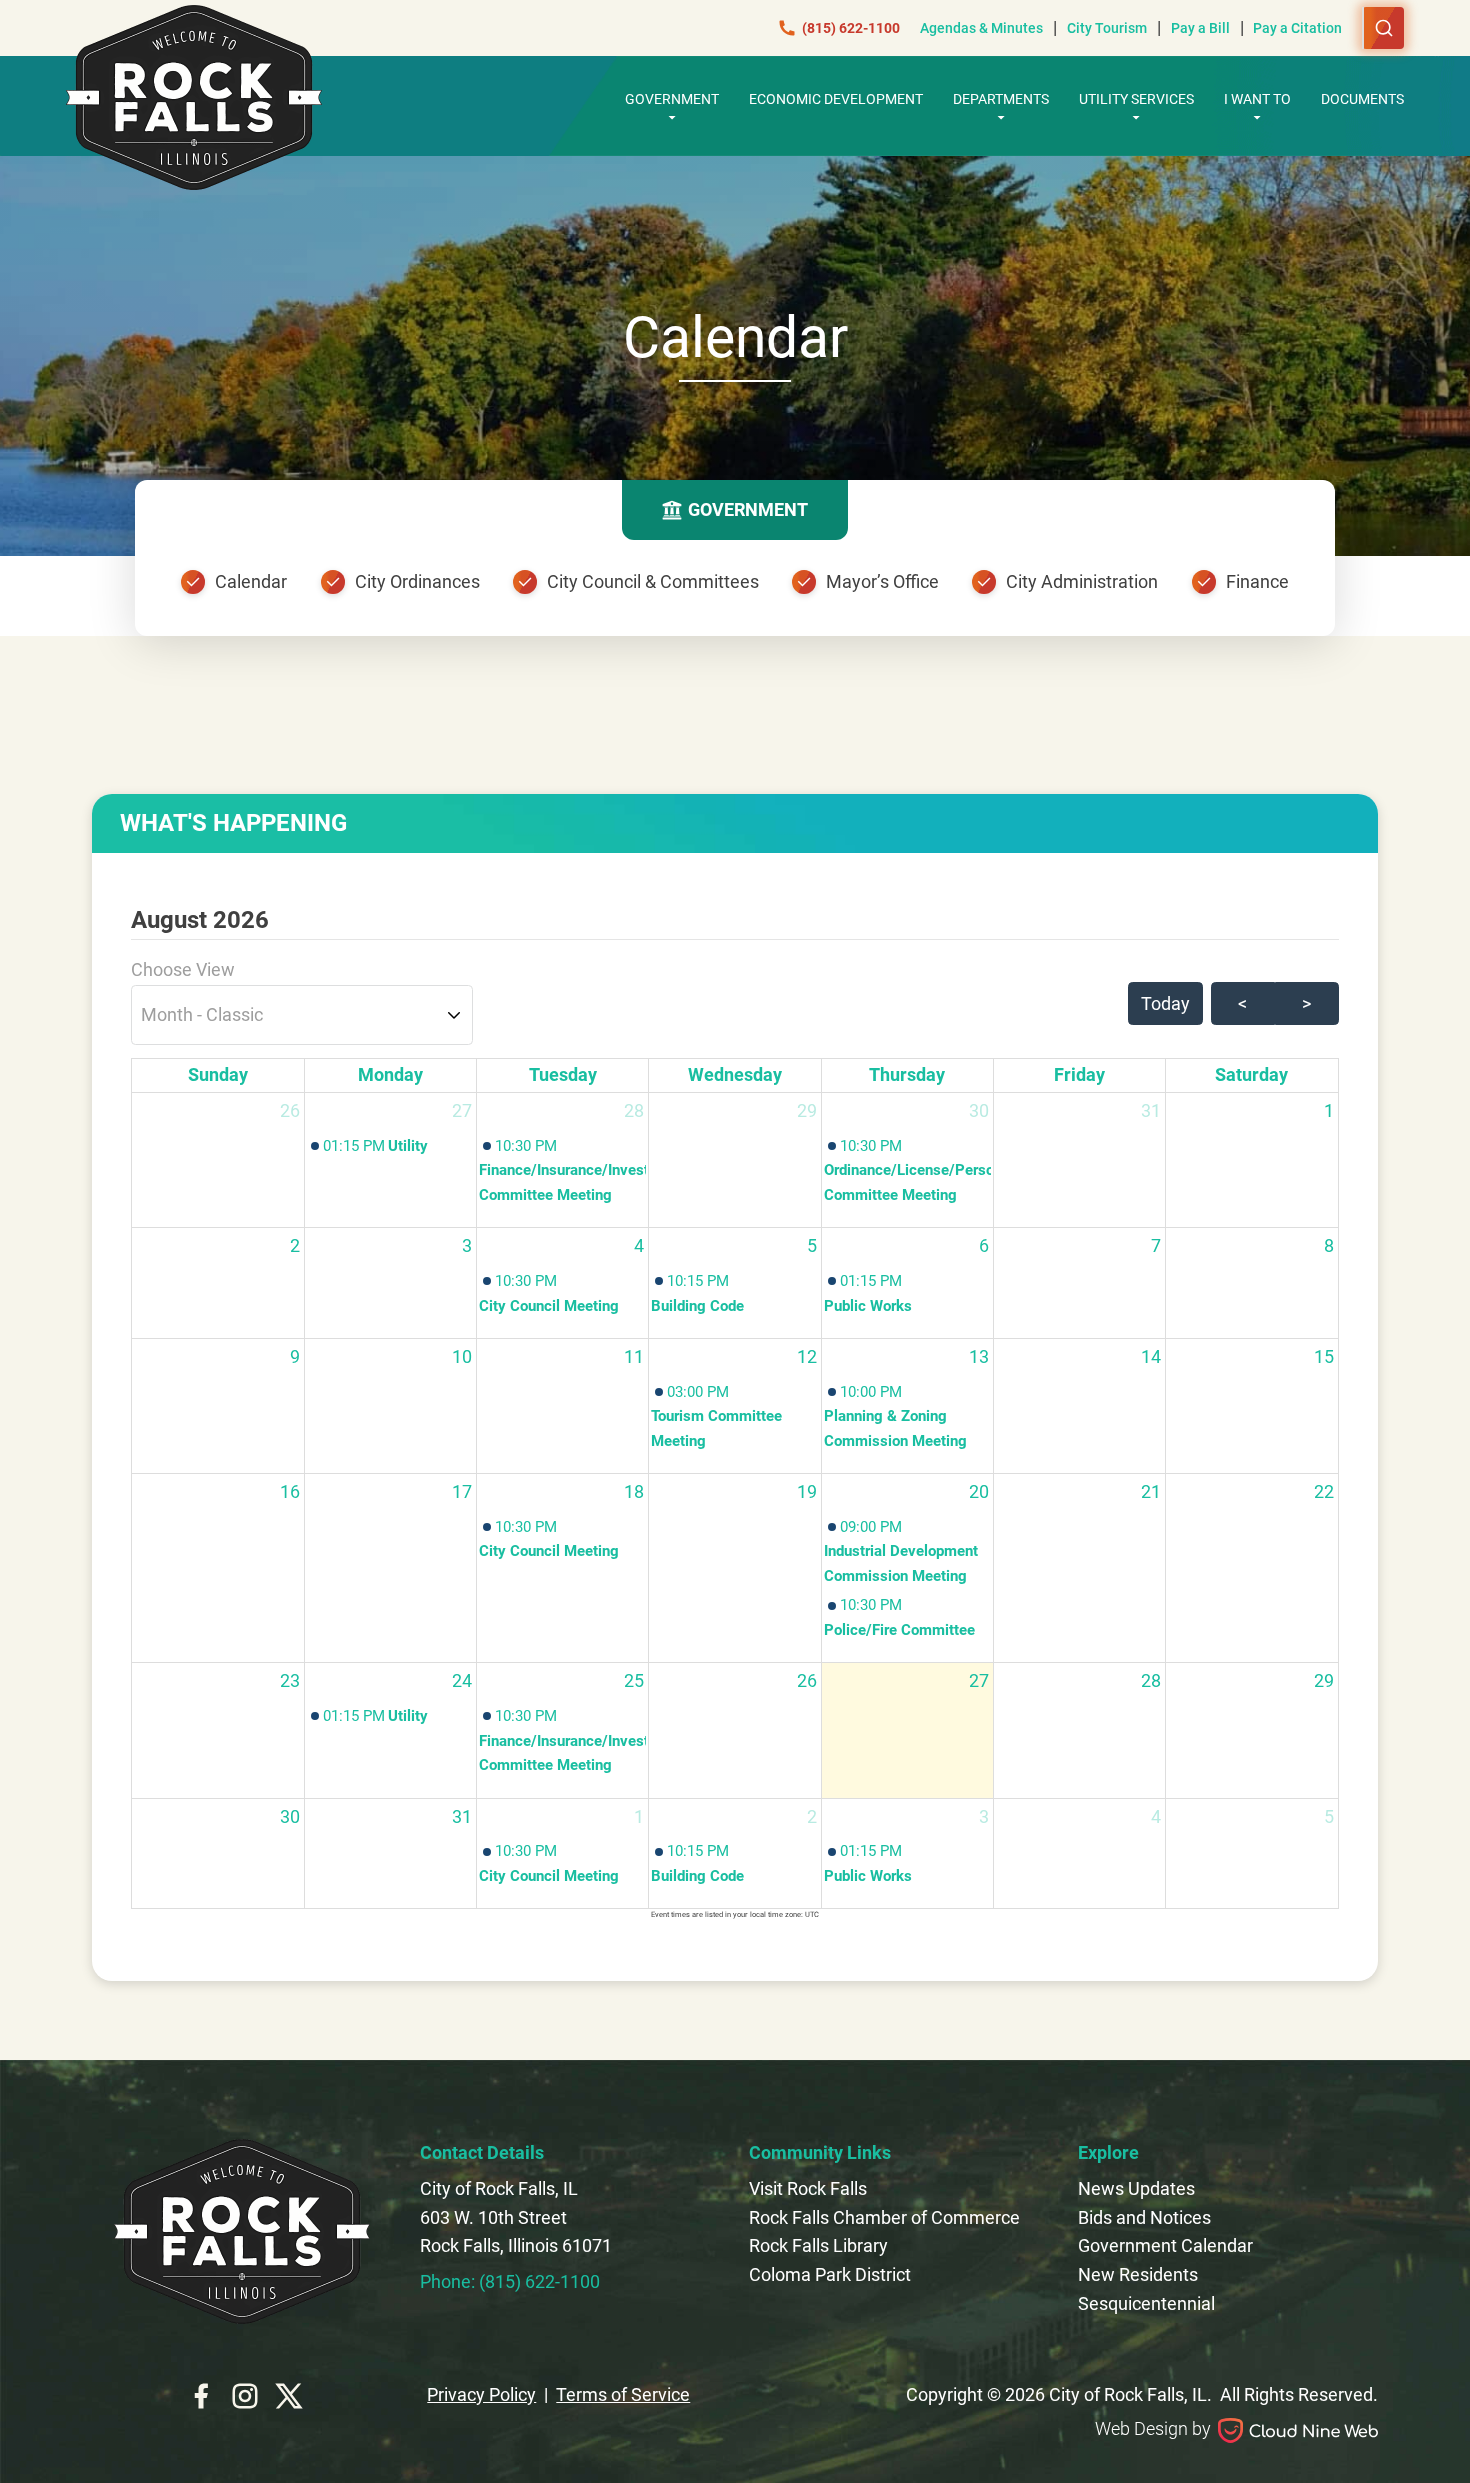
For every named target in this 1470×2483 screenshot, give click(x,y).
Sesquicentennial (1146, 2303)
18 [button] (634, 1491)
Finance (1257, 581)
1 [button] (1329, 1110)
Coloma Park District (830, 2274)
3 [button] (467, 1245)
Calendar (251, 581)
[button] (390, 1146)
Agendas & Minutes (981, 28)
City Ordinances (417, 581)
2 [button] (295, 1245)
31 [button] (1151, 1110)
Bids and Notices (1144, 2217)
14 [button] (1151, 1356)
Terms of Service (623, 2394)
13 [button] (979, 1356)
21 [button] (1151, 1491)
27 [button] (462, 1110)
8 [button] (1329, 1245)
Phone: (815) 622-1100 (510, 2281)
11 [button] (634, 1356)
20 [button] (979, 1491)
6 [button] (984, 1245)
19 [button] (807, 1491)
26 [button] (290, 1110)
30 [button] (979, 1110)
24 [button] (462, 1680)
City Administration (1082, 581)
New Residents (1138, 2274)
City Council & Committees (653, 581)
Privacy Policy (481, 2394)
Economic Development (836, 99)
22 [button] (1324, 1491)
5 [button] (812, 1245)
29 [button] (807, 1110)
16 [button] (290, 1491)
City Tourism (1107, 28)
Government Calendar (1165, 2245)
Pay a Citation (1297, 28)
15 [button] (1324, 1356)
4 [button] (639, 1245)
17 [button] (462, 1491)
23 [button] (290, 1680)
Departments (1001, 99)
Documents (1362, 99)
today (1165, 1003)
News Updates (1136, 2188)
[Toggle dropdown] (672, 117)
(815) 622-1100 (851, 28)
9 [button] (295, 1356)
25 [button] (634, 1680)
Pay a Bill (1200, 28)
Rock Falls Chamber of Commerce (884, 2217)
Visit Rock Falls (808, 2188)
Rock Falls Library (818, 2245)
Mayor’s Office (882, 581)
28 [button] (634, 1110)
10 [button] (462, 1356)
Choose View (183, 969)
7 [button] (1156, 1245)
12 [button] (807, 1356)
